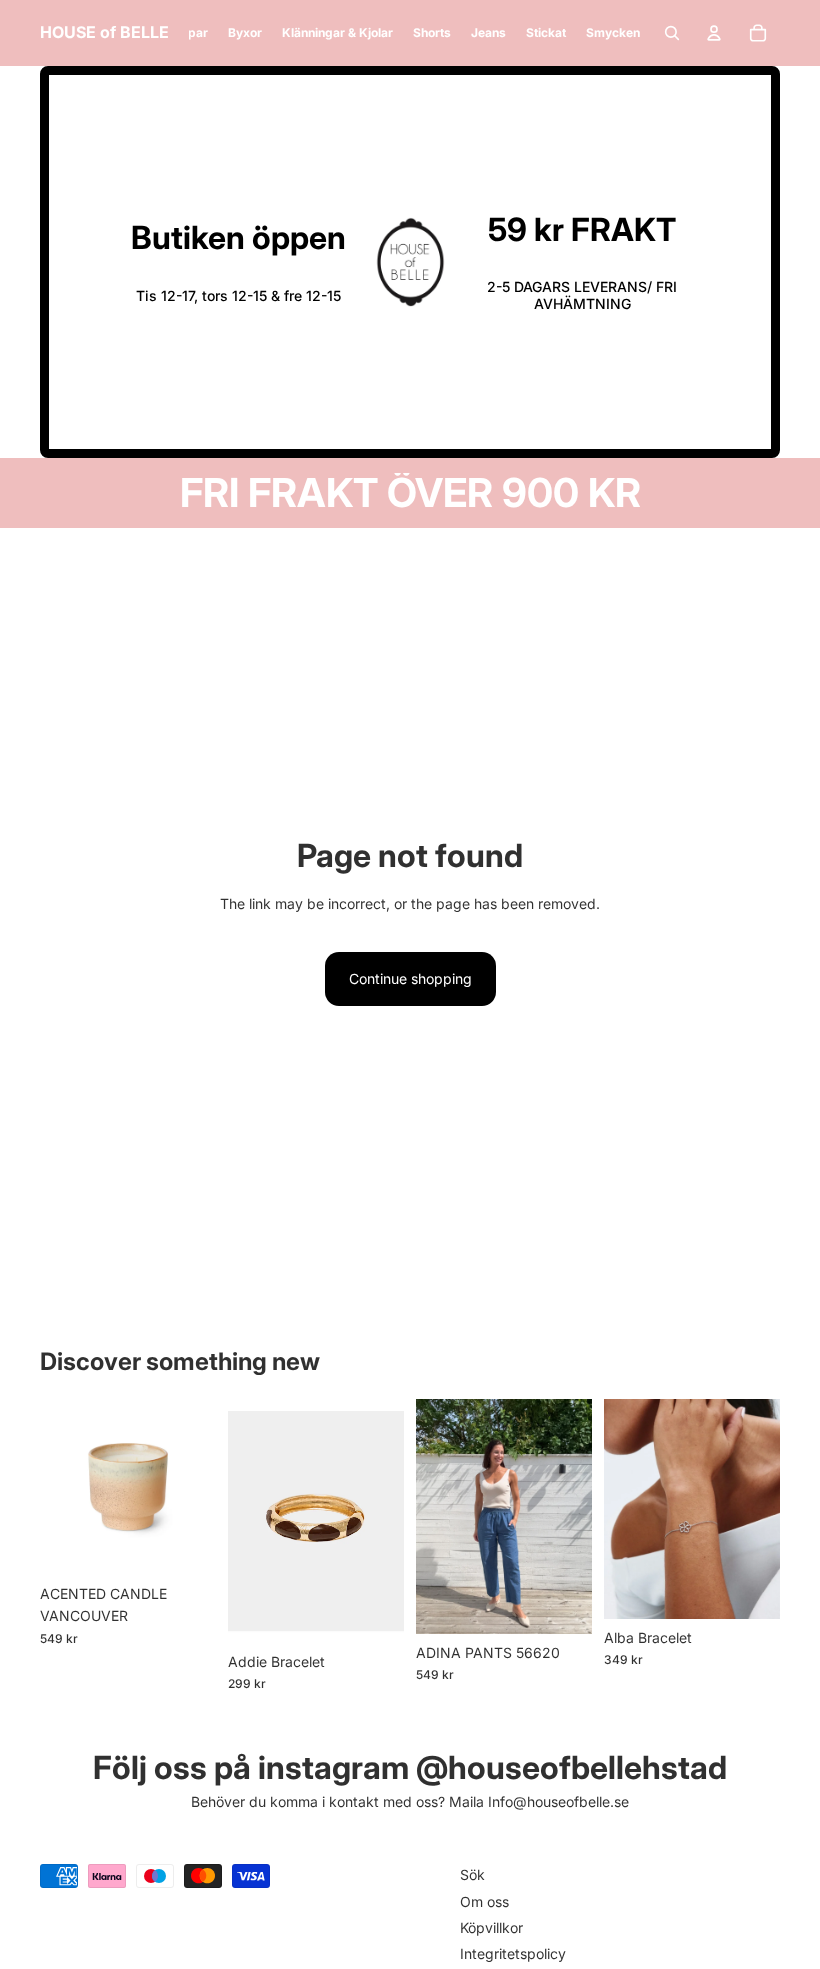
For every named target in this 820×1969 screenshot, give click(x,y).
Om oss (484, 1901)
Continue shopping (410, 978)
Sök (472, 1874)
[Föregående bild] (438, 1516)
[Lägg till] (185, 1544)
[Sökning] (672, 33)
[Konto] (714, 33)
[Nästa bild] (570, 1516)
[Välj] (561, 1603)
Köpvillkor (491, 1927)
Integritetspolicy (513, 1953)
